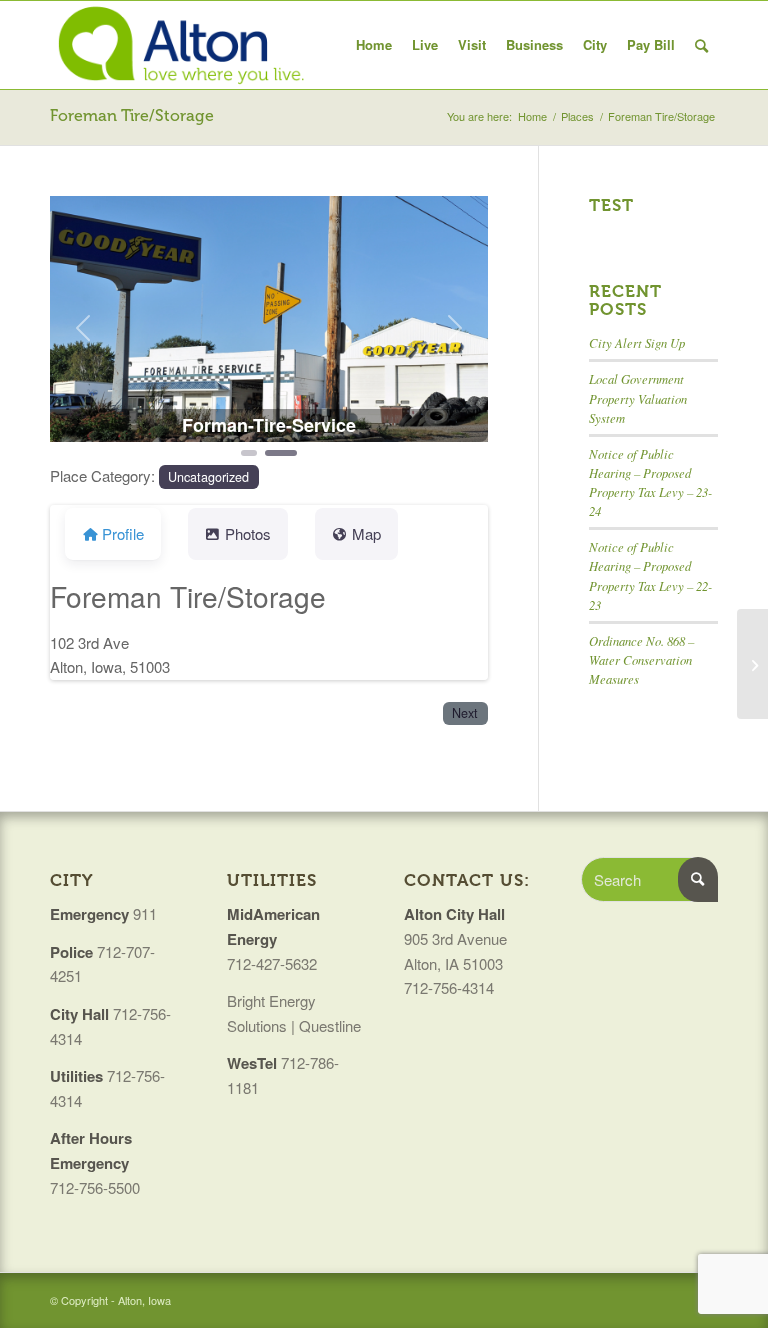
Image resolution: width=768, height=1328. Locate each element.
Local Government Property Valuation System (638, 397)
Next (465, 713)
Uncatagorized (208, 477)
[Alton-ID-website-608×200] (184, 45)
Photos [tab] (248, 533)
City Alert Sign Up (637, 342)
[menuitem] (374, 45)
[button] (83, 328)
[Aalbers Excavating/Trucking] (752, 664)
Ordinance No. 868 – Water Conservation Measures (641, 659)
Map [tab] (366, 533)
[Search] (701, 45)
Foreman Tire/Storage (132, 115)
